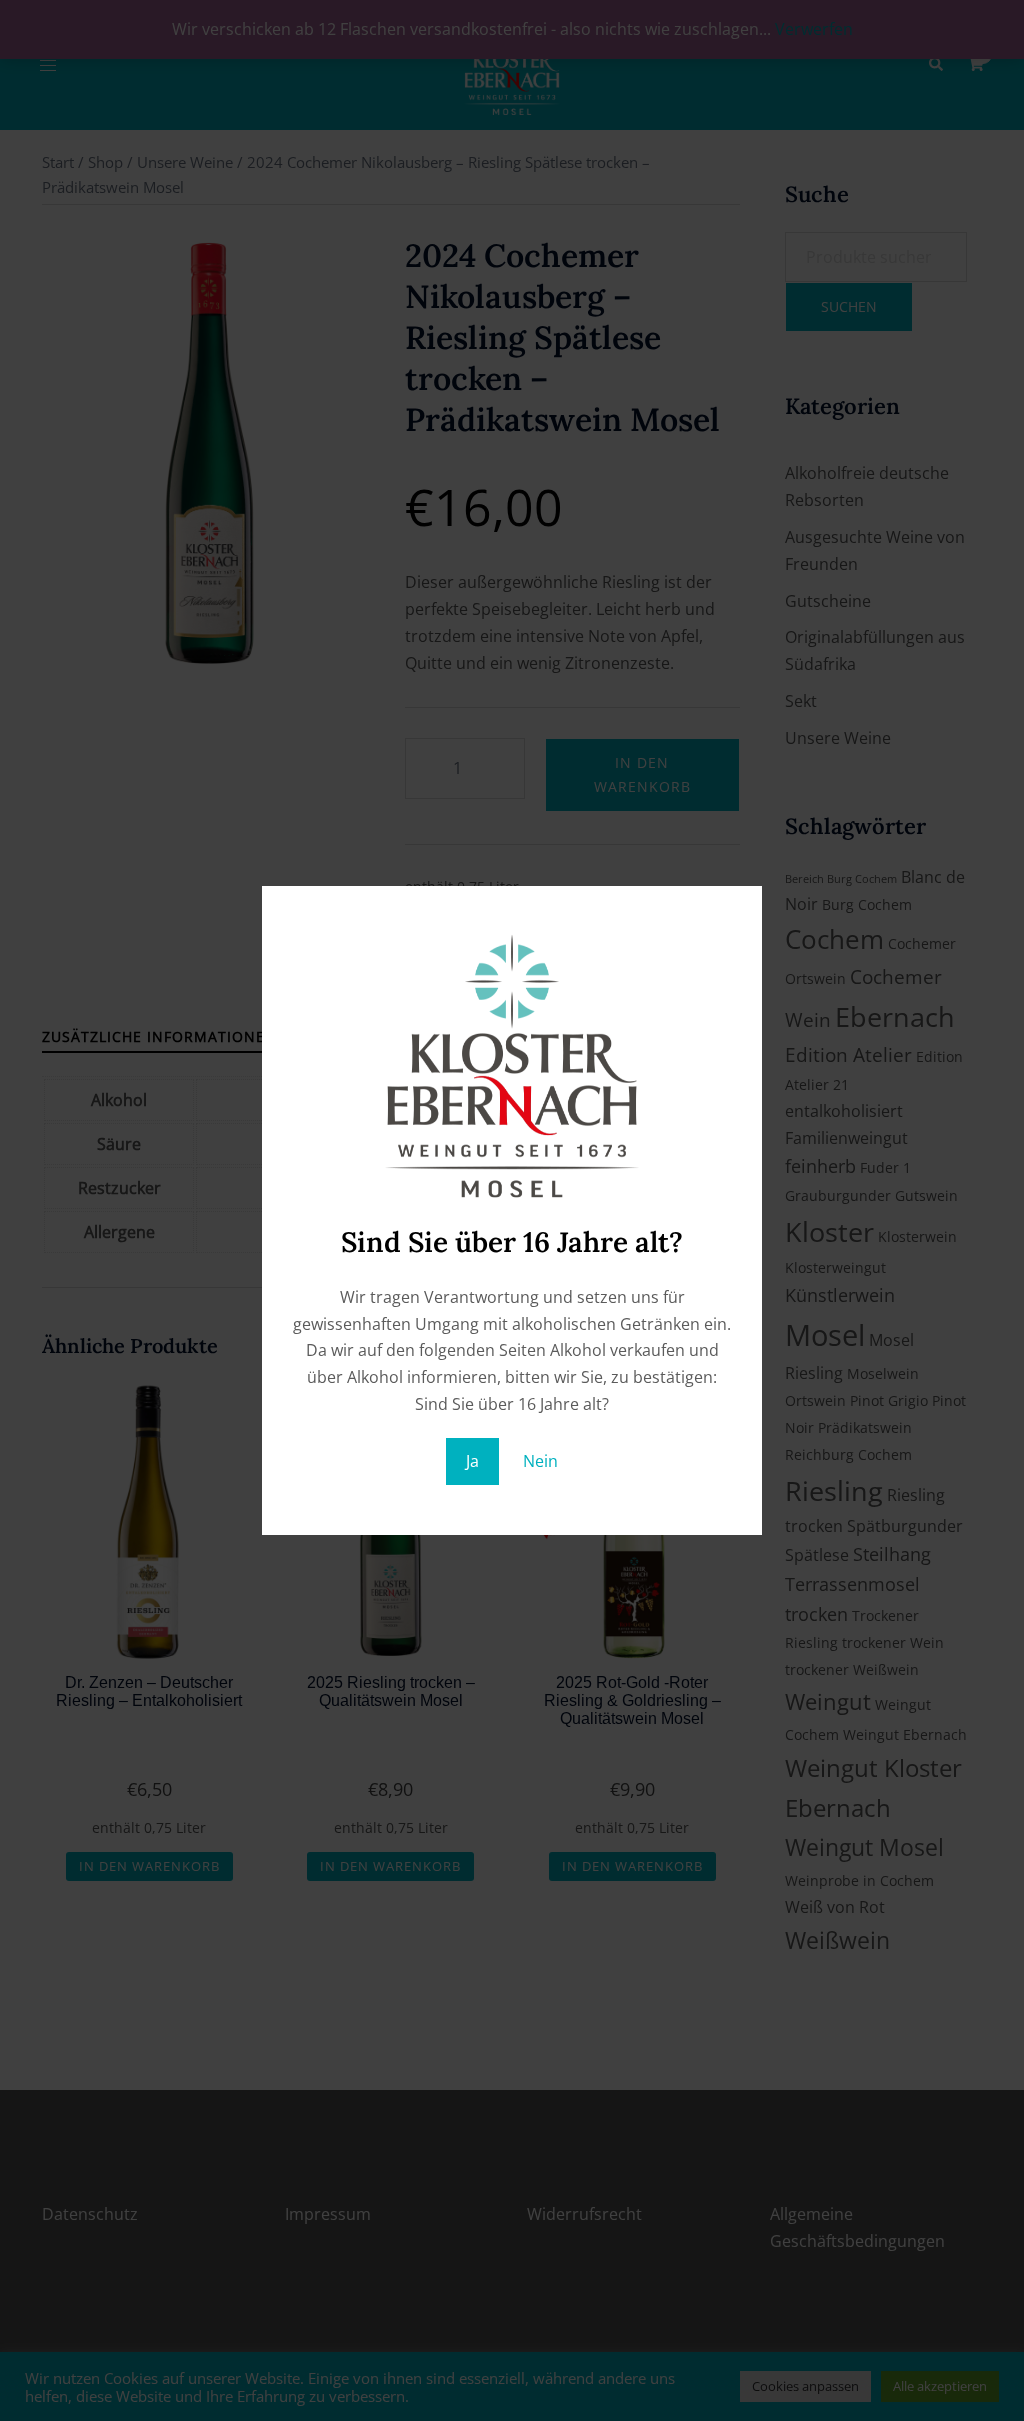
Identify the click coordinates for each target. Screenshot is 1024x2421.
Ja (472, 1461)
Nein (540, 1461)
